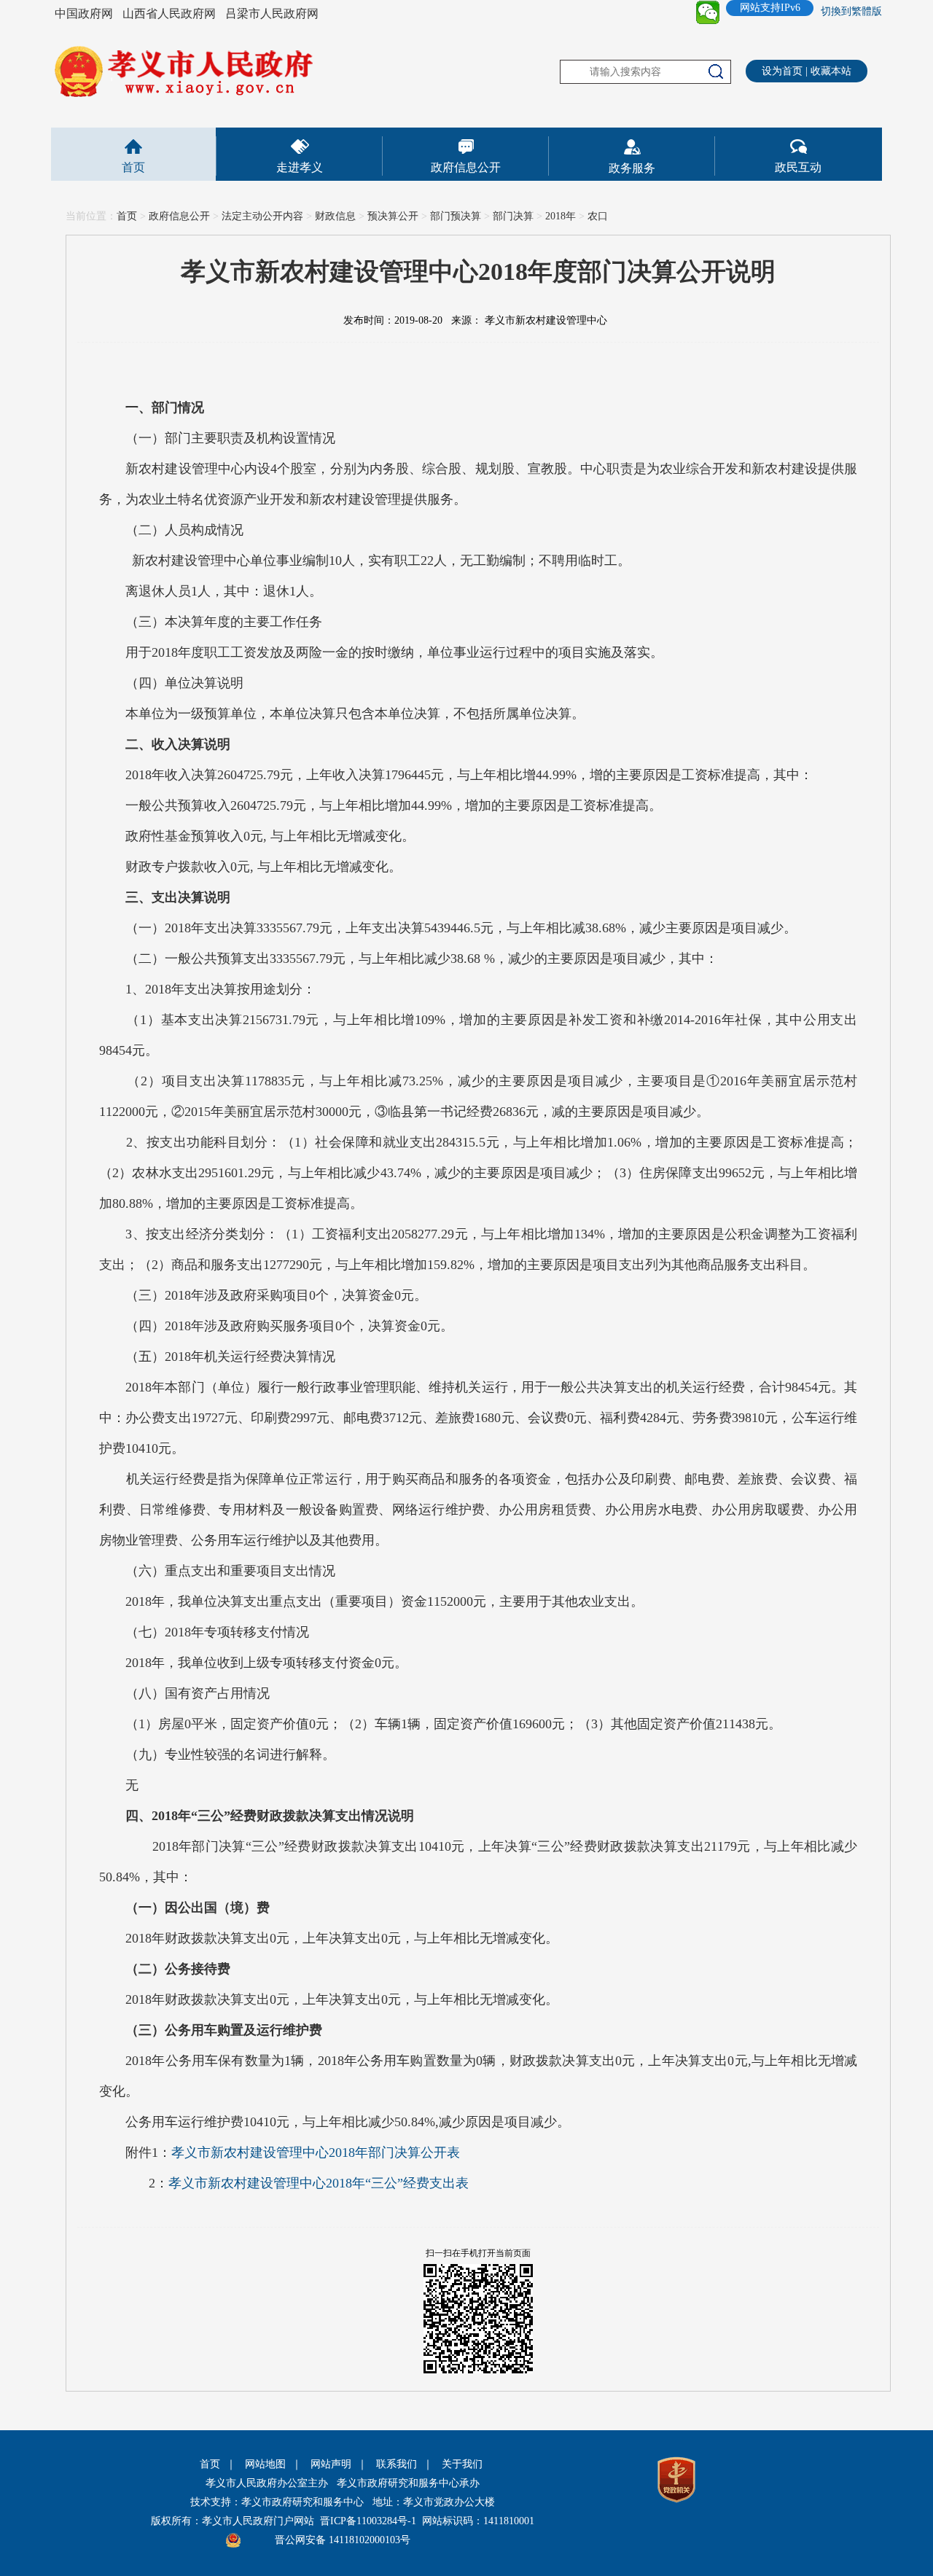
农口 (598, 216)
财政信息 (335, 216)
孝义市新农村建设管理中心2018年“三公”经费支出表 (319, 2183)
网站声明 (331, 2464)
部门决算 (513, 216)
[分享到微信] (708, 12)
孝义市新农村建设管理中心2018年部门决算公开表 (316, 2152)
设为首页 (782, 71)
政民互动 (798, 167)
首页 (133, 167)
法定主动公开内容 (262, 216)
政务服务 (632, 168)
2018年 (561, 216)
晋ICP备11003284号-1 (368, 2521)
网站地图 (265, 2464)
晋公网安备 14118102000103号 (343, 2540)
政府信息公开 (466, 167)
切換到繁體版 (851, 11)
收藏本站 (831, 71)
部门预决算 (456, 216)
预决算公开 (393, 216)
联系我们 (397, 2464)
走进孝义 (300, 167)
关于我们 (462, 2464)
